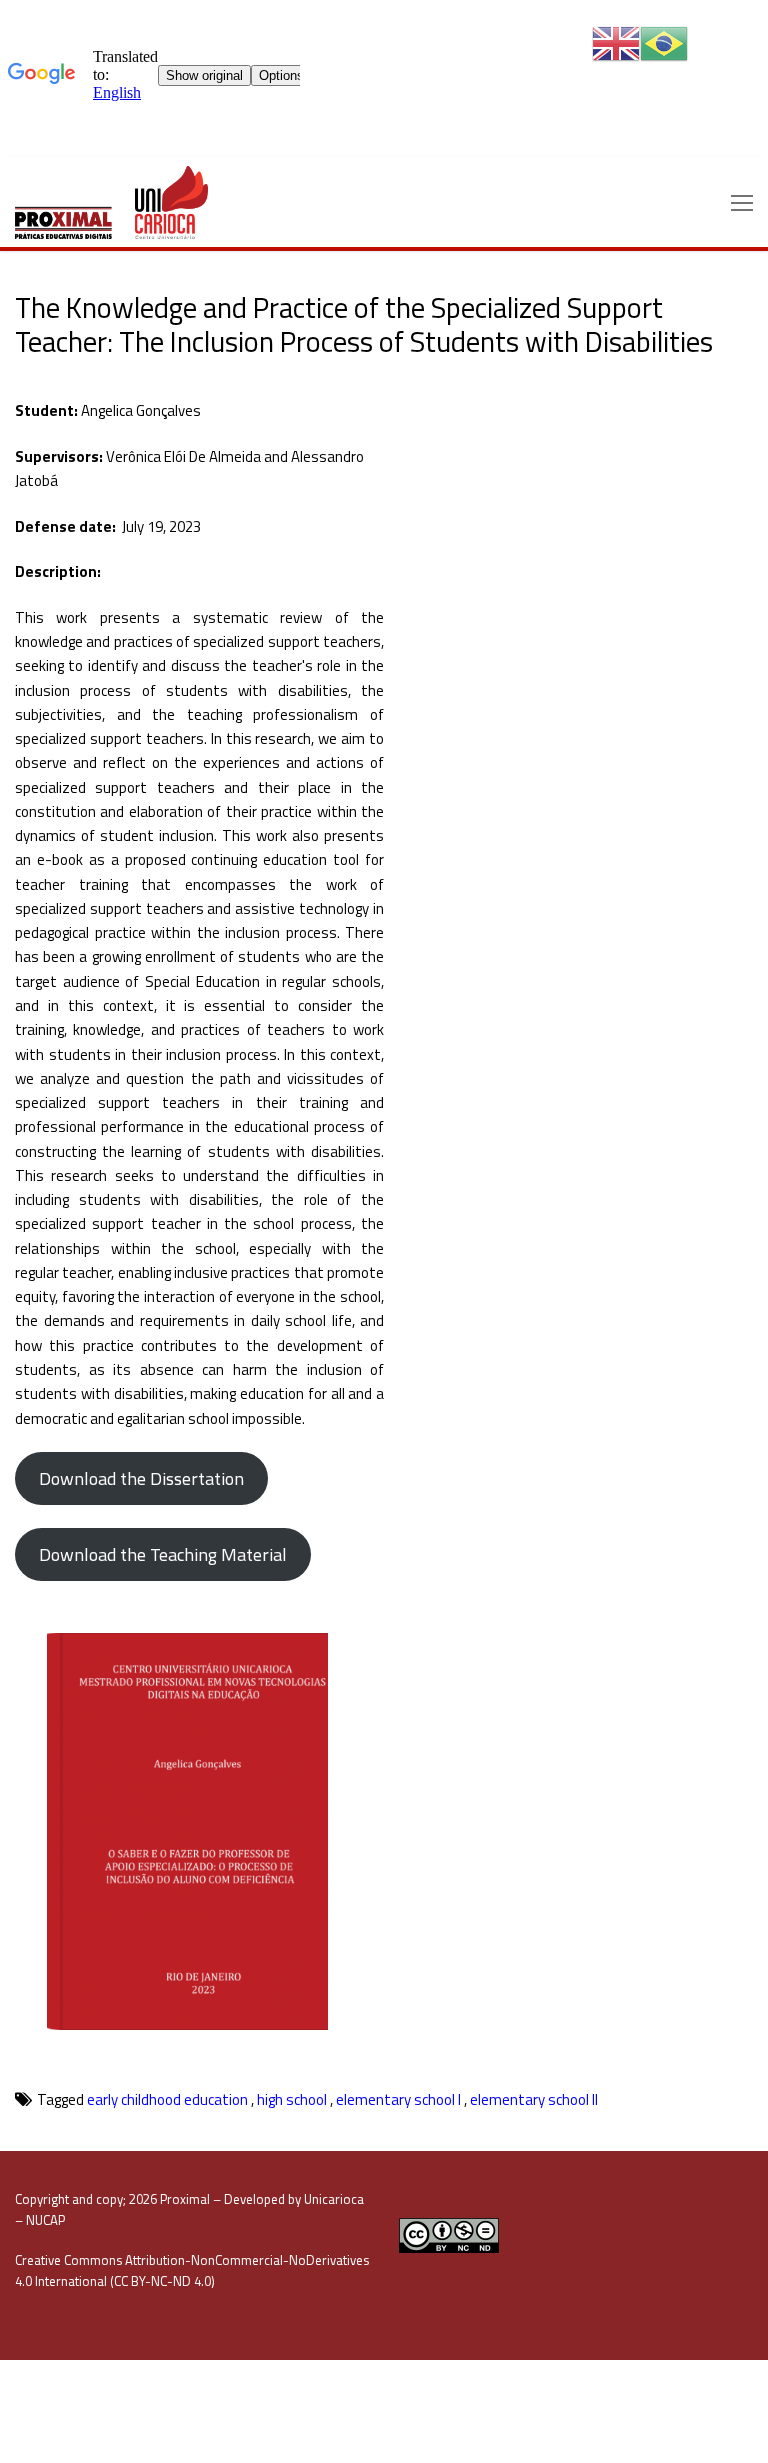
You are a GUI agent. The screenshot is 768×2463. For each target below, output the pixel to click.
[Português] (664, 42)
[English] (616, 42)
